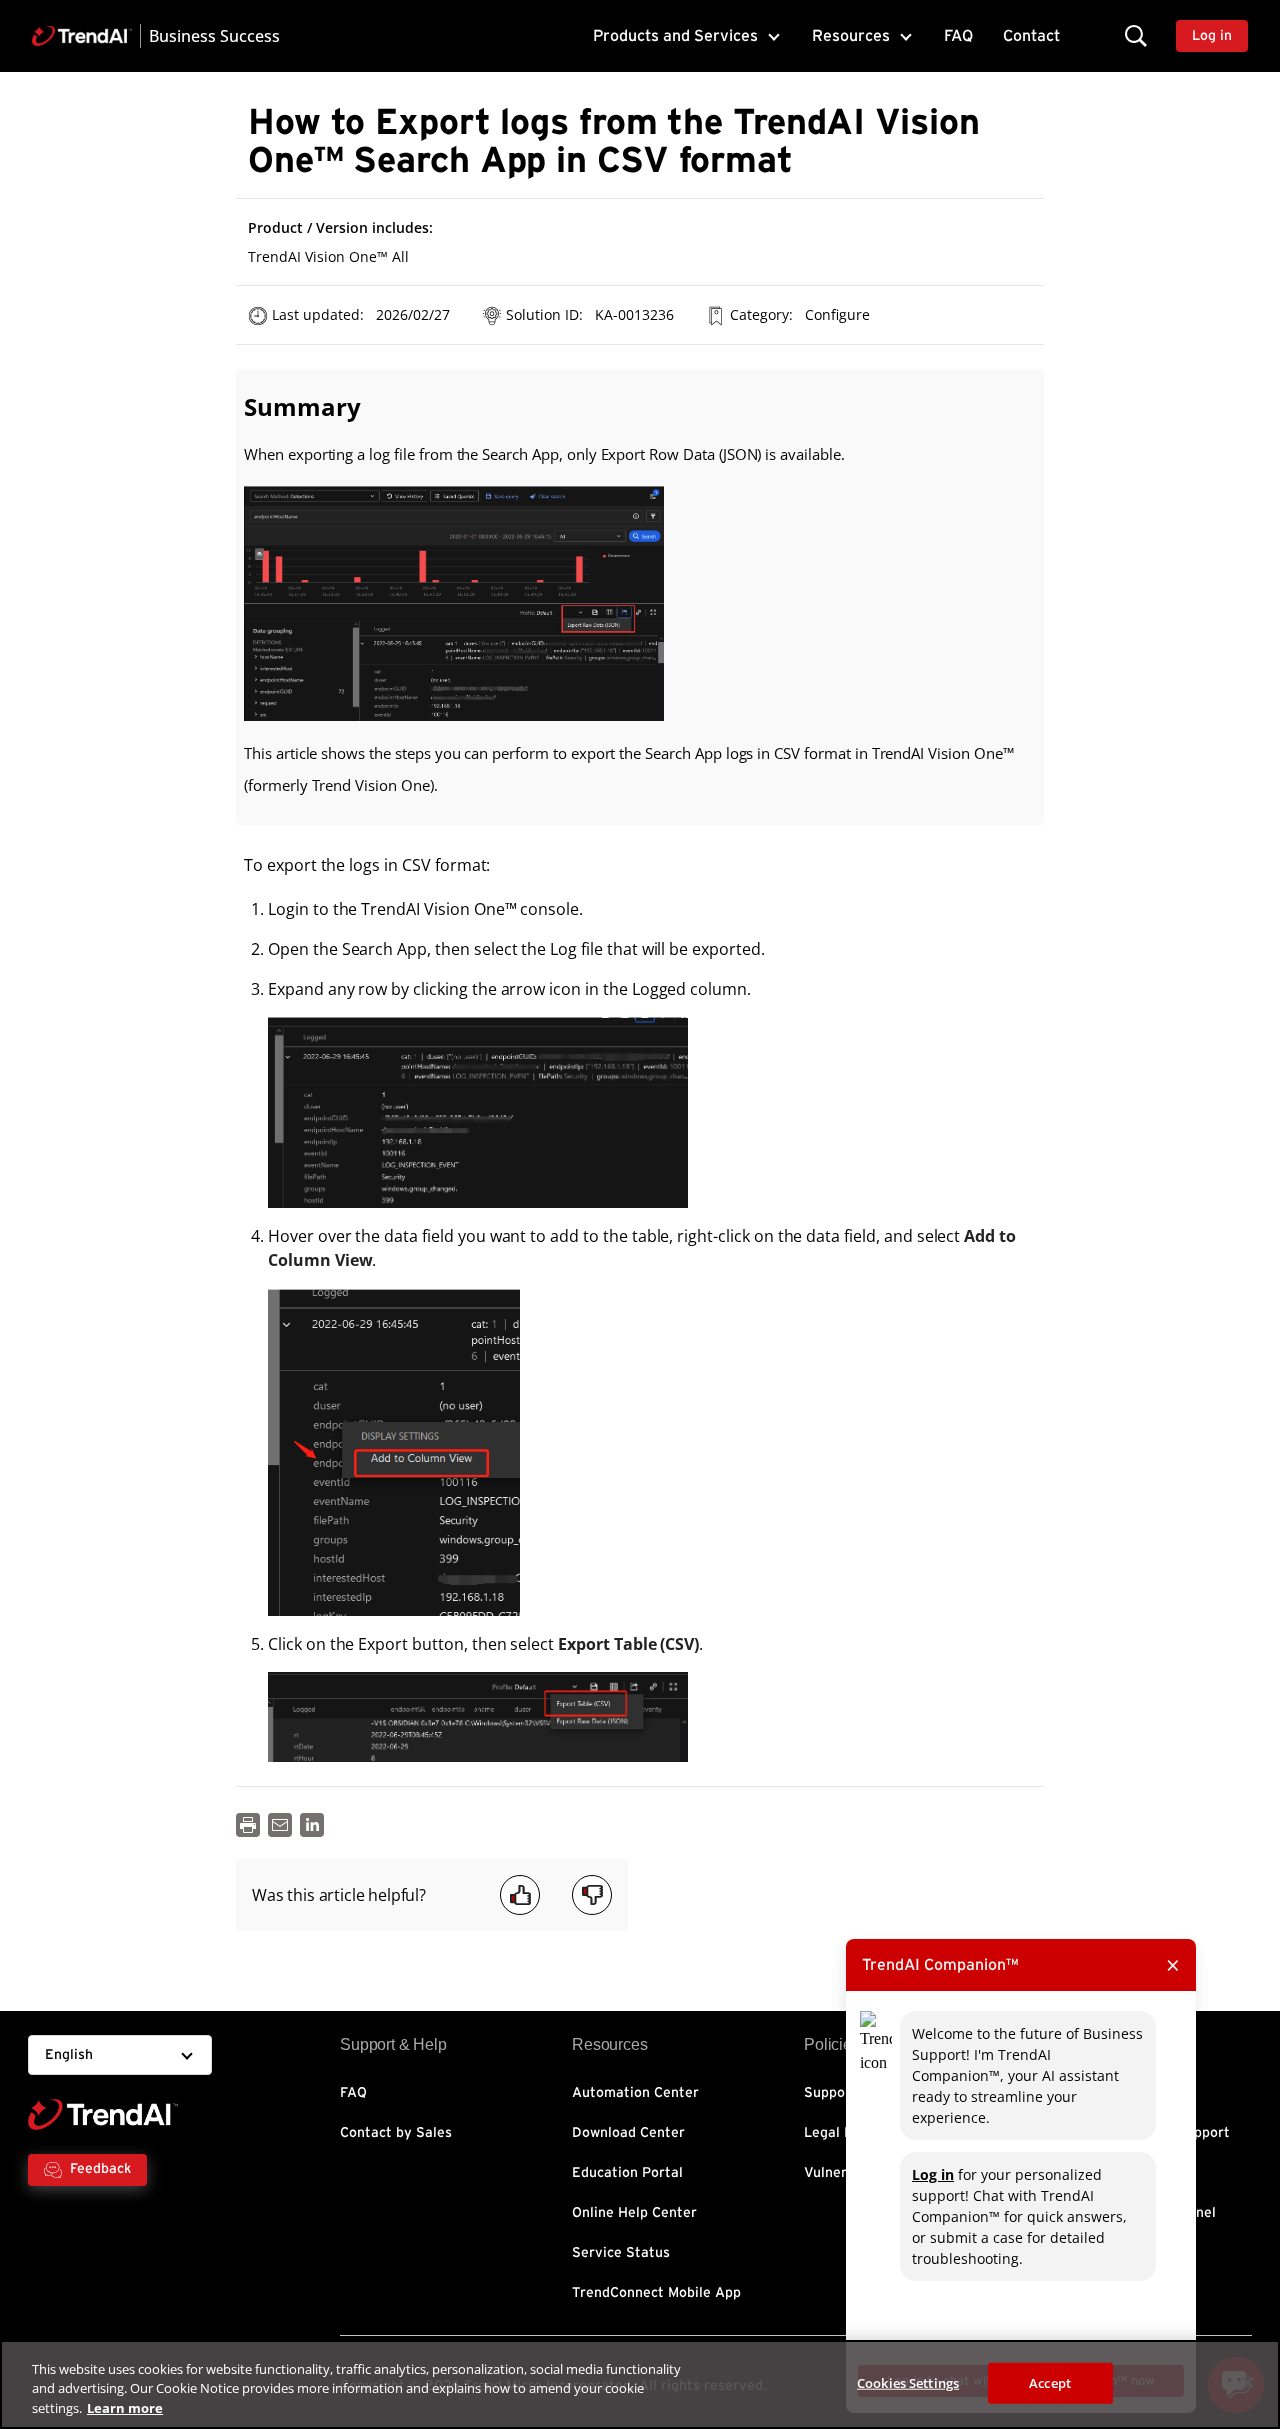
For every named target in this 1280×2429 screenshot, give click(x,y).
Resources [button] (851, 36)
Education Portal (627, 2173)
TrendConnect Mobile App (656, 2293)
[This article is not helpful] (592, 1895)
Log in (933, 2174)
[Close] (1248, 2382)
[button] (1136, 35)
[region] (640, 2384)
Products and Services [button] (675, 36)
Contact (1031, 36)
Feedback (100, 2169)
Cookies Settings (908, 2382)
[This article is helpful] (520, 1895)
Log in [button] (1212, 36)
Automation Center (635, 2093)
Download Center (628, 2133)
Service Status (621, 2253)
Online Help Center (634, 2213)
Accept (1050, 2382)
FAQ (958, 36)
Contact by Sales (396, 2133)
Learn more (125, 2408)
